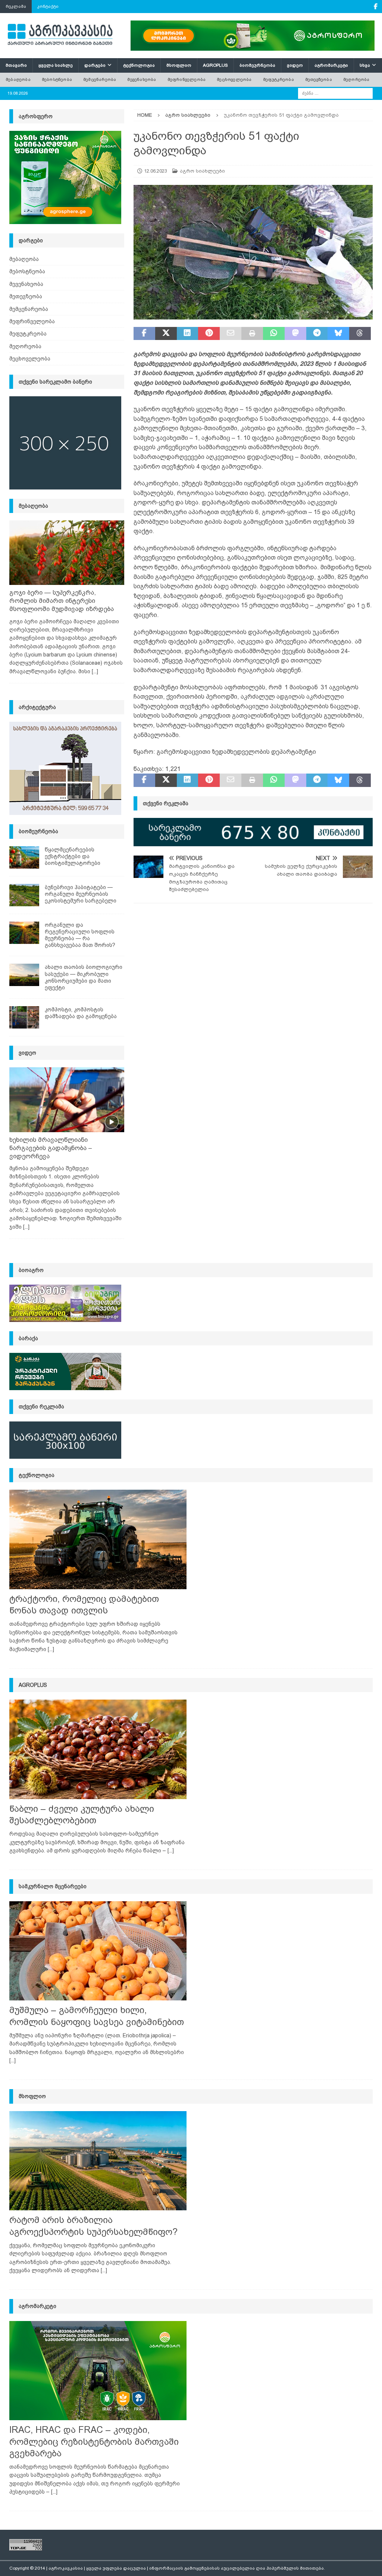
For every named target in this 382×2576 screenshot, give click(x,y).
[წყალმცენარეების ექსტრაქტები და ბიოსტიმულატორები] (24, 857)
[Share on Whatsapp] (274, 334)
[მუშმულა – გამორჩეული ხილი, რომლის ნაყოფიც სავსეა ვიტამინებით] (98, 1951)
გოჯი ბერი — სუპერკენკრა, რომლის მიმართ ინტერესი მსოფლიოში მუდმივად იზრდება (62, 601)
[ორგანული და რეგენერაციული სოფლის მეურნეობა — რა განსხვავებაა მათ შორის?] (24, 933)
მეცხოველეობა (234, 79)
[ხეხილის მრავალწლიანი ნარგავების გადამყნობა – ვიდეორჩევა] (67, 1100)
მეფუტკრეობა (278, 79)
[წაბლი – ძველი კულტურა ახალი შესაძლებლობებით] (98, 1749)
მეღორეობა (356, 79)
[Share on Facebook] (144, 334)
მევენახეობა (142, 79)
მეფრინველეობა (187, 79)
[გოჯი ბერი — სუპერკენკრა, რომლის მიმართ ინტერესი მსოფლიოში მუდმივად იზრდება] (67, 553)
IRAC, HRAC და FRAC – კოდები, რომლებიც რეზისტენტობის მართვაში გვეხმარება (94, 2441)
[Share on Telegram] (317, 334)
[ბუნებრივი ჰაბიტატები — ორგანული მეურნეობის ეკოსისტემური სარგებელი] (24, 895)
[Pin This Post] (209, 334)
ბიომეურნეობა (257, 65)
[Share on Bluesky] (338, 334)
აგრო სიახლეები (202, 171)
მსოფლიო (179, 65)
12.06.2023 (156, 171)
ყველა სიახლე (56, 65)
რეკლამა (16, 6)
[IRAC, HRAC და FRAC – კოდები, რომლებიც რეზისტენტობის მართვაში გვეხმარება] (98, 2371)
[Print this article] (252, 334)
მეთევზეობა (319, 79)
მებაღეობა (18, 79)
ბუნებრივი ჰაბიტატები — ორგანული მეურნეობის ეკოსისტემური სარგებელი (81, 894)
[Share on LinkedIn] (188, 334)
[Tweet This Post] (166, 334)
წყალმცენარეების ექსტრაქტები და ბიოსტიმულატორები (73, 856)
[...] (95, 671)
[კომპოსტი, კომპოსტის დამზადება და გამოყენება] (24, 1017)
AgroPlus (215, 65)
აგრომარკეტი (331, 65)
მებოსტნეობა (57, 79)
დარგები (95, 65)
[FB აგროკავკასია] (375, 7)
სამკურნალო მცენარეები (53, 1886)
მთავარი (16, 65)
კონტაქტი (48, 6)
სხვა (365, 65)
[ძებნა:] (335, 93)
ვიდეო (295, 65)
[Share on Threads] (360, 334)
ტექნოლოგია (139, 65)
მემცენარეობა (100, 79)
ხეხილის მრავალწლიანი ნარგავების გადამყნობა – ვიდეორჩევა (51, 1148)
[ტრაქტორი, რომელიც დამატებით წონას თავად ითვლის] (98, 1539)
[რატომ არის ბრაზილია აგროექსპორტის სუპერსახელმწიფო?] (98, 2161)
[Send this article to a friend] (231, 334)
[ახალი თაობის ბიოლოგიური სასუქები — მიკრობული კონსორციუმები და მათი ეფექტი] (24, 975)
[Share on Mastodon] (295, 334)
